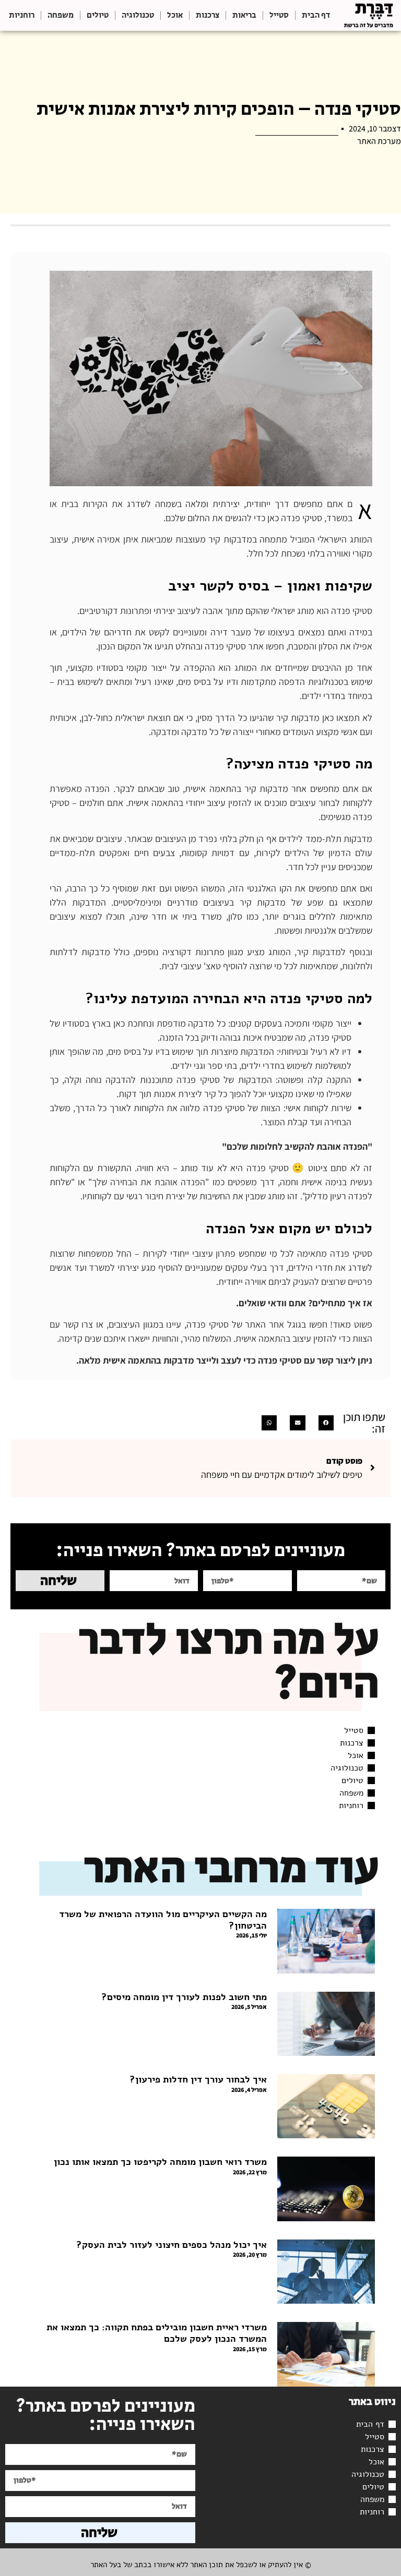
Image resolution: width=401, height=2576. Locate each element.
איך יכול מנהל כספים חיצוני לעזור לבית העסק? (172, 2245)
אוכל (175, 15)
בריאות (244, 15)
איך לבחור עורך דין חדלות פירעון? (198, 2079)
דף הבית (316, 15)
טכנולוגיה (138, 15)
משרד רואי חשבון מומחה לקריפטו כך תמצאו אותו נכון (160, 2162)
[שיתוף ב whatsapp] (269, 1423)
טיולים (98, 15)
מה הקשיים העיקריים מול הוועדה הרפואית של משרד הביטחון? (163, 1920)
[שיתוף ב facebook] (326, 1423)
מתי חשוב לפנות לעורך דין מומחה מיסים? (184, 1997)
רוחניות (22, 15)
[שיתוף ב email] (297, 1423)
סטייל (279, 15)
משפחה (61, 15)
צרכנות (208, 15)
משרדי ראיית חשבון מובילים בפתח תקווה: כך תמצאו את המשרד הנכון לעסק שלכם (157, 2333)
